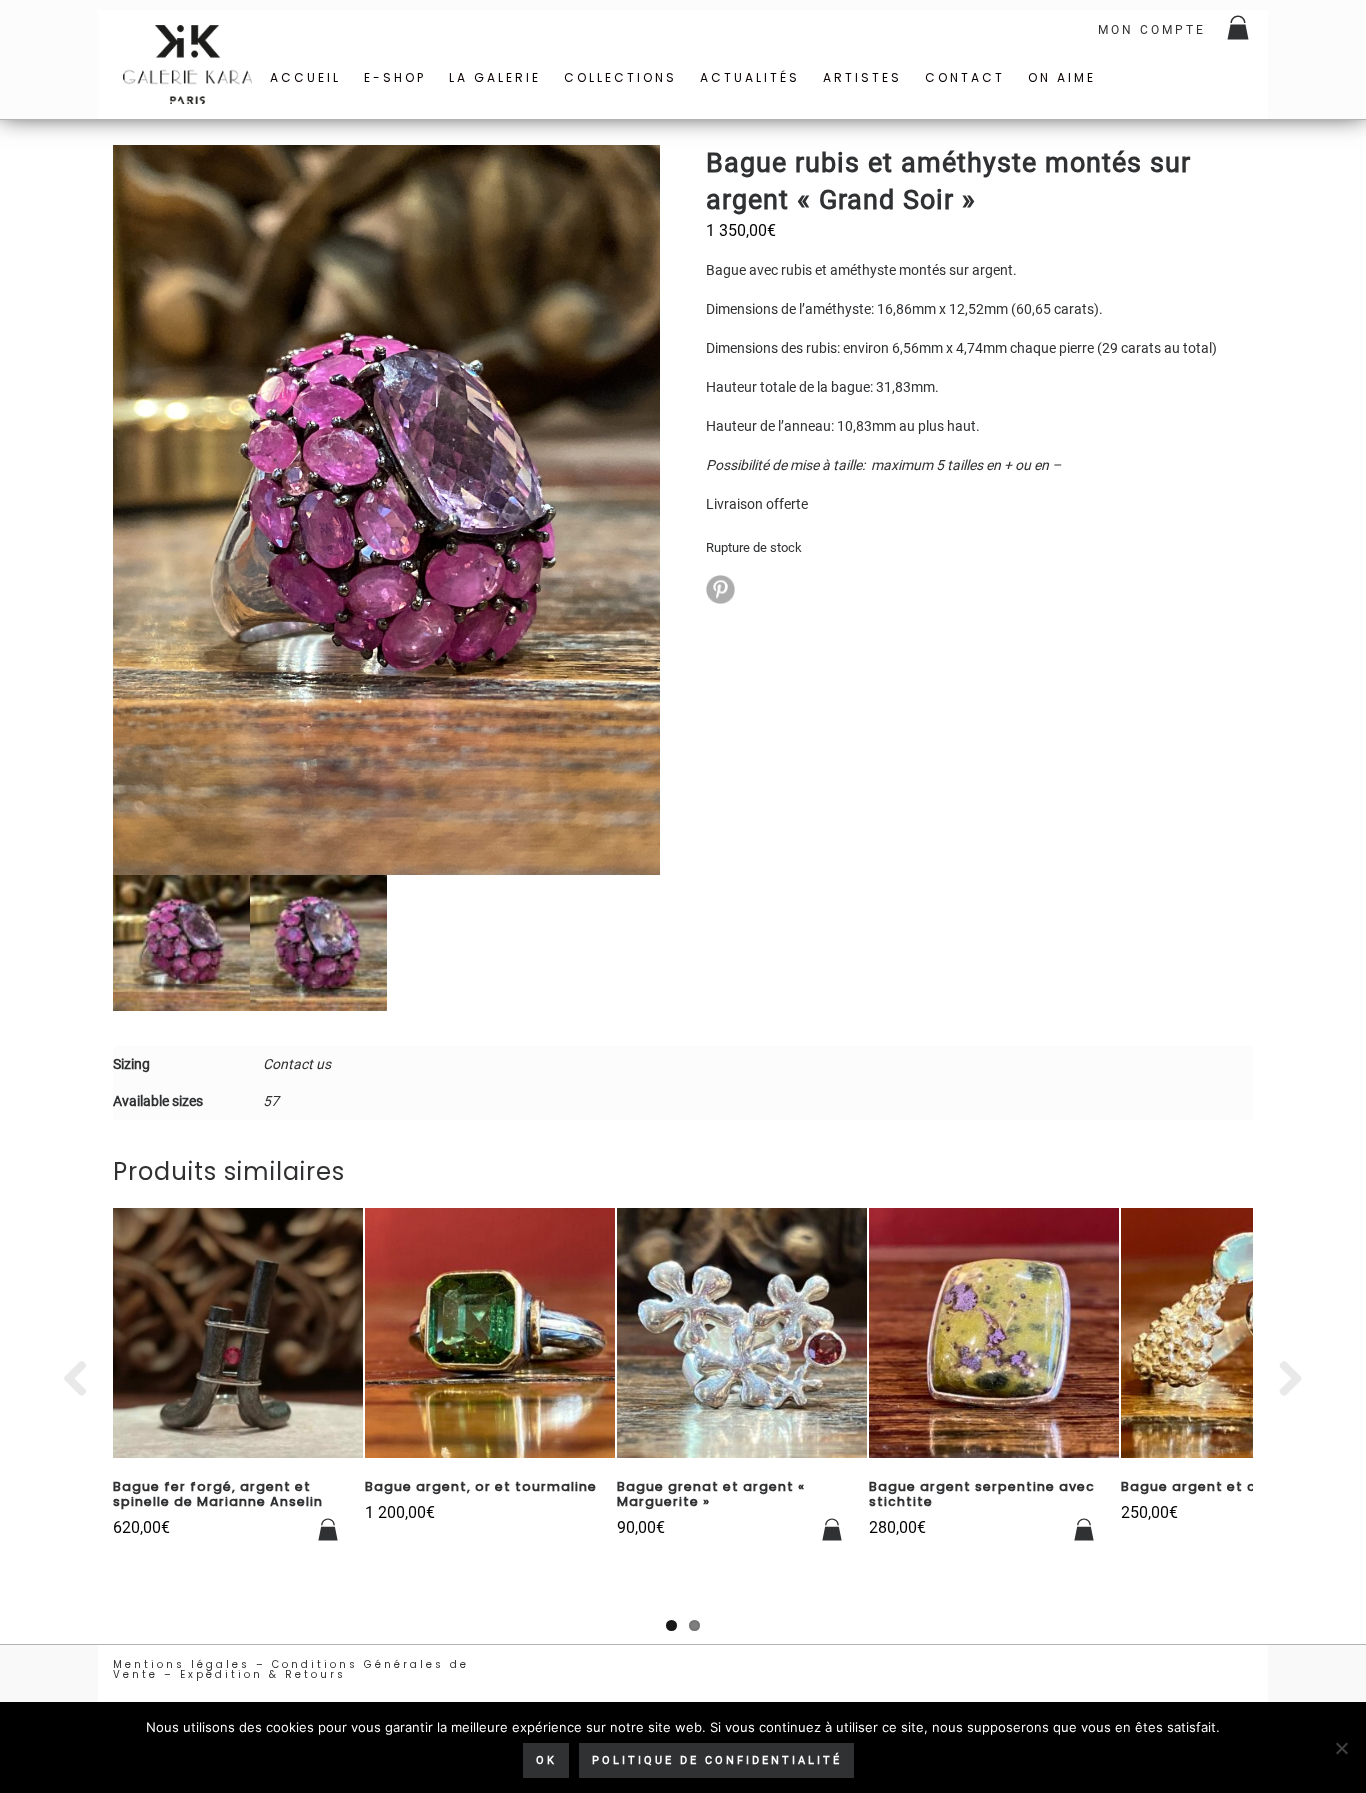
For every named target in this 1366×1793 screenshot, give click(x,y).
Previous (83, 1380)
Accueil (305, 77)
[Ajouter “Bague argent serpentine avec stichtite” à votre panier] (1085, 1530)
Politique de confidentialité (717, 1760)
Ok (546, 1760)
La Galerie (495, 77)
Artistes (862, 77)
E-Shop (395, 77)
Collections (620, 77)
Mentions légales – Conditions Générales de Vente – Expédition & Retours (291, 1669)
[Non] (1341, 1748)
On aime (1062, 77)
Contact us (297, 1064)
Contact (965, 77)
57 (271, 1101)
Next (1283, 1380)
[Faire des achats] (1239, 30)
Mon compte (1152, 30)
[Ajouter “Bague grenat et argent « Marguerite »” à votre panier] (833, 1530)
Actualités (750, 77)
